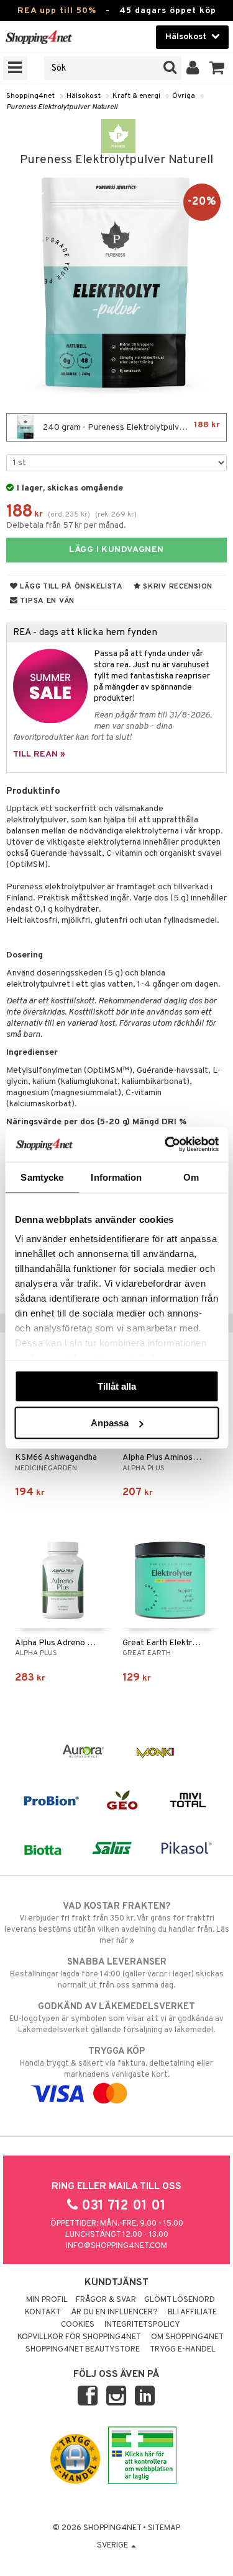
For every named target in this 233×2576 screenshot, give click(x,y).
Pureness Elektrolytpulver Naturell (62, 107)
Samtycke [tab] (42, 1177)
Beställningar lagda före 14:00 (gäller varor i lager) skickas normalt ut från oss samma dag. (117, 1974)
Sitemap (164, 2528)
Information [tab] (116, 1177)
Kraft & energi (136, 96)
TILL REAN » (39, 754)
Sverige (113, 2546)
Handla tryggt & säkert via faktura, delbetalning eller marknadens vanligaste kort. (116, 2063)
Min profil (47, 2300)
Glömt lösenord (180, 2300)
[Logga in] (193, 68)
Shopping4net (30, 96)
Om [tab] (191, 1177)
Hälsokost (84, 96)
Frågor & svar (106, 2300)
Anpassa (110, 1423)
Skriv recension (177, 587)
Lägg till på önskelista (71, 587)
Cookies (78, 2325)
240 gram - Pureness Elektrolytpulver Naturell (130, 426)
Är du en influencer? (114, 2312)
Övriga (184, 96)
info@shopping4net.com (116, 2246)
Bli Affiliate (192, 2312)
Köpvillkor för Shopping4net (79, 2337)
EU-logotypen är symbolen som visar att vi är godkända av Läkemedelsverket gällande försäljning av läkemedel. (116, 2018)
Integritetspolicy (142, 2325)
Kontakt (43, 2312)
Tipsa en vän (46, 601)
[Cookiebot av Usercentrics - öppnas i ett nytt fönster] (166, 1145)
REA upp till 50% (57, 11)
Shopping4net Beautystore (83, 2350)
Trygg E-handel (183, 2350)
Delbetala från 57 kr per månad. (66, 526)
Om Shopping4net (187, 2337)
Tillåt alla (117, 1386)
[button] (217, 68)
